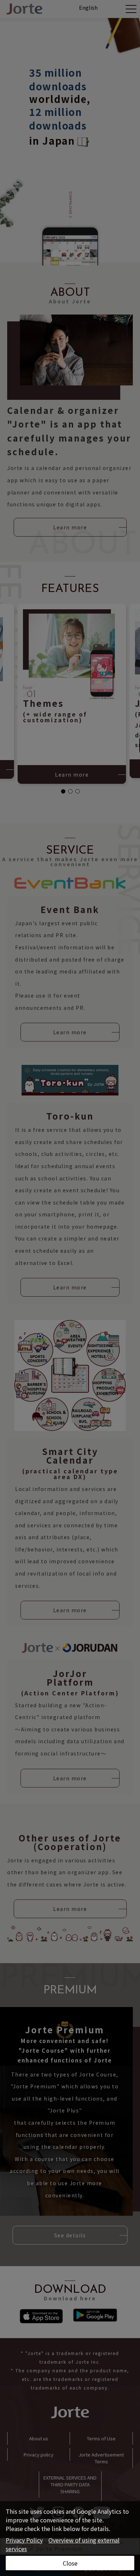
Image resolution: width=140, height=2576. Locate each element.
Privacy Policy (24, 2540)
